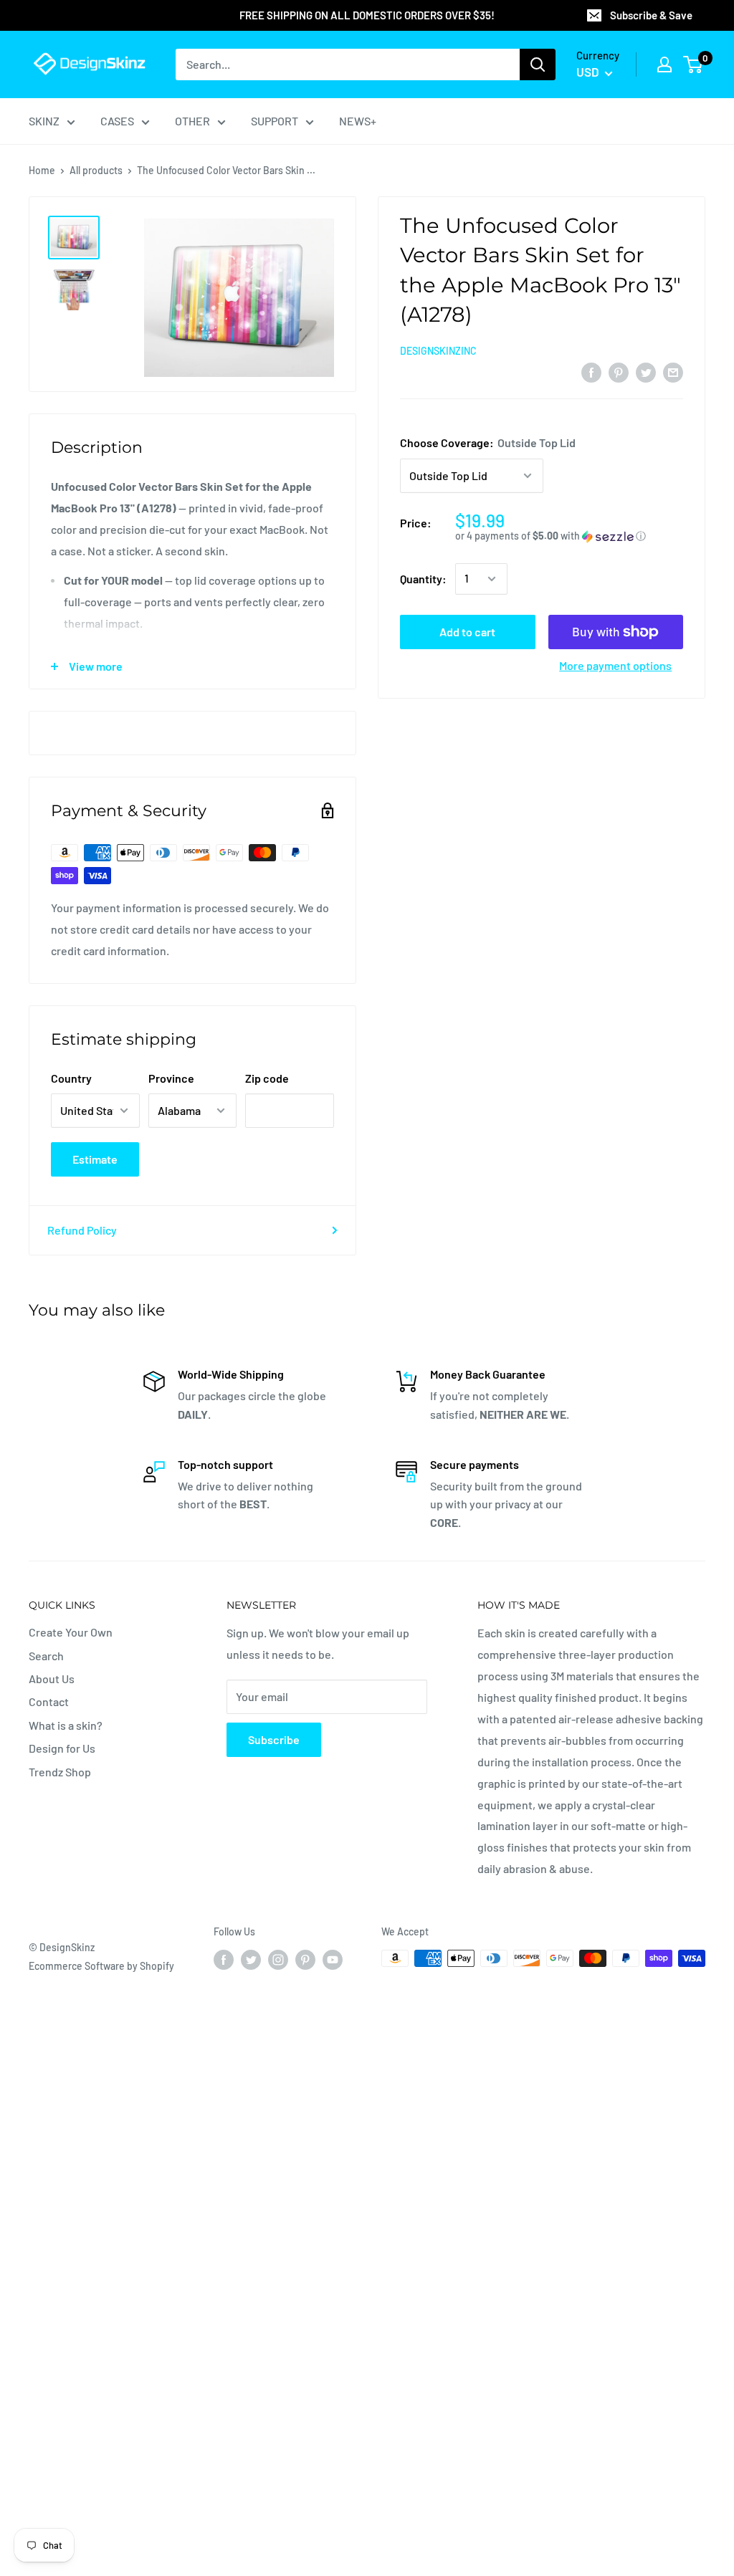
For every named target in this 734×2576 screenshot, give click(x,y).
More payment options (615, 665)
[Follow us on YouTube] (333, 1960)
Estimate (95, 1159)
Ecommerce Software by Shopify (101, 1966)
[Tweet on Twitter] (646, 372)
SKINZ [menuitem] (44, 121)
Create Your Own (71, 1632)
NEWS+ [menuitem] (358, 121)
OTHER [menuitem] (192, 121)
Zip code (267, 1078)
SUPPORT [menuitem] (275, 121)
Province (171, 1078)
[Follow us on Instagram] (278, 1960)
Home (42, 170)
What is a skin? (66, 1725)
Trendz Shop (60, 1772)
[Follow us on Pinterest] (305, 1960)
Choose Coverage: (488, 442)
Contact (49, 1701)
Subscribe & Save (651, 15)
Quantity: (423, 579)
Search (46, 1656)
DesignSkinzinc (438, 351)
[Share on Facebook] (591, 372)
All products (96, 170)
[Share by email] (673, 372)
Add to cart (467, 632)
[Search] (538, 64)
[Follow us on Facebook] (224, 1960)
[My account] (664, 64)
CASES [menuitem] (117, 121)
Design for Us (62, 1748)
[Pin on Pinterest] (619, 372)
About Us (52, 1679)
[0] (694, 64)
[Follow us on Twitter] (251, 1960)
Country (71, 1078)
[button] (569, 536)
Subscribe (274, 1739)
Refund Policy (82, 1230)
